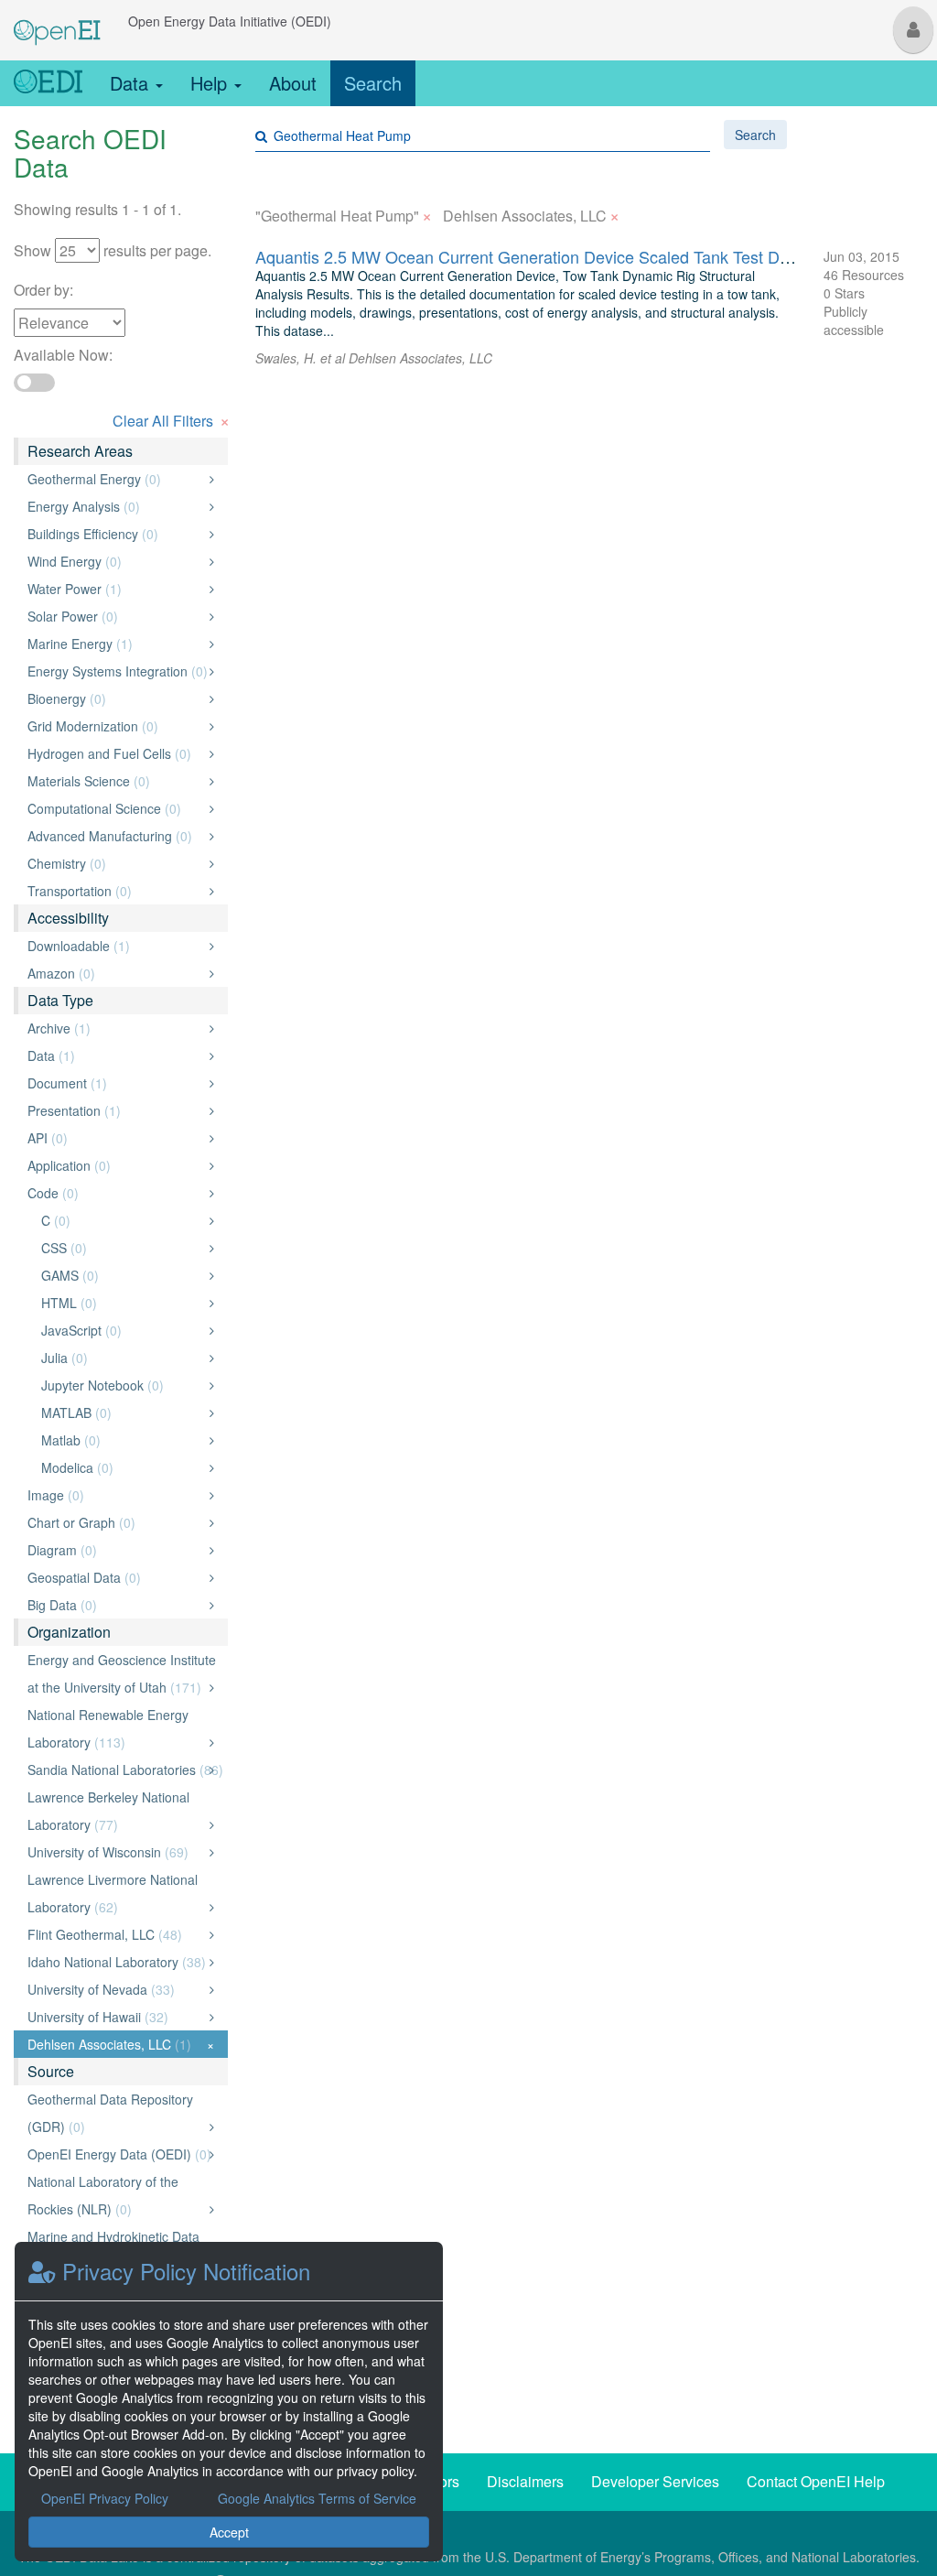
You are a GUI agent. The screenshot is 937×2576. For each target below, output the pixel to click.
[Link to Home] (48, 83)
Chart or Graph (116, 1522)
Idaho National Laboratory (117, 1962)
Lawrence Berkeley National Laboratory (116, 1811)
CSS (123, 1248)
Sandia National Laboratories (125, 1770)
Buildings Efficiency (116, 534)
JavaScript (123, 1330)
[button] (913, 30)
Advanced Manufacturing (116, 836)
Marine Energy (116, 644)
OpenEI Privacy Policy (105, 2498)
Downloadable (116, 946)
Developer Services (655, 2481)
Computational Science (116, 808)
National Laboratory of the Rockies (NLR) (116, 2195)
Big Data (116, 1605)
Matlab (123, 1440)
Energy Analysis (116, 506)
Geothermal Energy (116, 479)
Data (132, 83)
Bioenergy (116, 698)
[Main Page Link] (57, 21)
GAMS (123, 1275)
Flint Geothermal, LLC (116, 1934)
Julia (123, 1358)
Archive (116, 1028)
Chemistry (116, 863)
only (192, 479)
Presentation (116, 1110)
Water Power (116, 589)
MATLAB (123, 1412)
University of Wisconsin (116, 1852)
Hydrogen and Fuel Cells (116, 753)
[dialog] (229, 2402)
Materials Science (116, 781)
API (116, 1138)
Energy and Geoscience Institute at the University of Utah (122, 1673)
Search (373, 83)
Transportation (116, 891)
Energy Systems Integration (118, 671)
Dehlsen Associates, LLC (121, 2044)
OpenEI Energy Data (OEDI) (119, 2154)
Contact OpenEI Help (816, 2481)
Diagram (116, 1550)
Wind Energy (116, 561)
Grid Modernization (116, 726)
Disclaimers (525, 2481)
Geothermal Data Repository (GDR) (116, 2113)
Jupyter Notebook (123, 1385)
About (293, 83)
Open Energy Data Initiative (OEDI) (230, 21)
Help (211, 83)
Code (116, 1193)
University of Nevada (116, 1989)
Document (116, 1083)
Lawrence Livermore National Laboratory (116, 1893)
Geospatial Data (116, 1577)
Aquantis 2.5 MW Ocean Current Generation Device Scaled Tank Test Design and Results (583, 256)
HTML (123, 1303)
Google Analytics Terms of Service (317, 2498)
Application (116, 1165)
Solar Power (116, 616)
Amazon (116, 973)
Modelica (123, 1467)
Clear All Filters (171, 419)
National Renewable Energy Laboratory (116, 1728)
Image (116, 1495)
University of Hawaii (116, 2017)
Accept (229, 2532)
